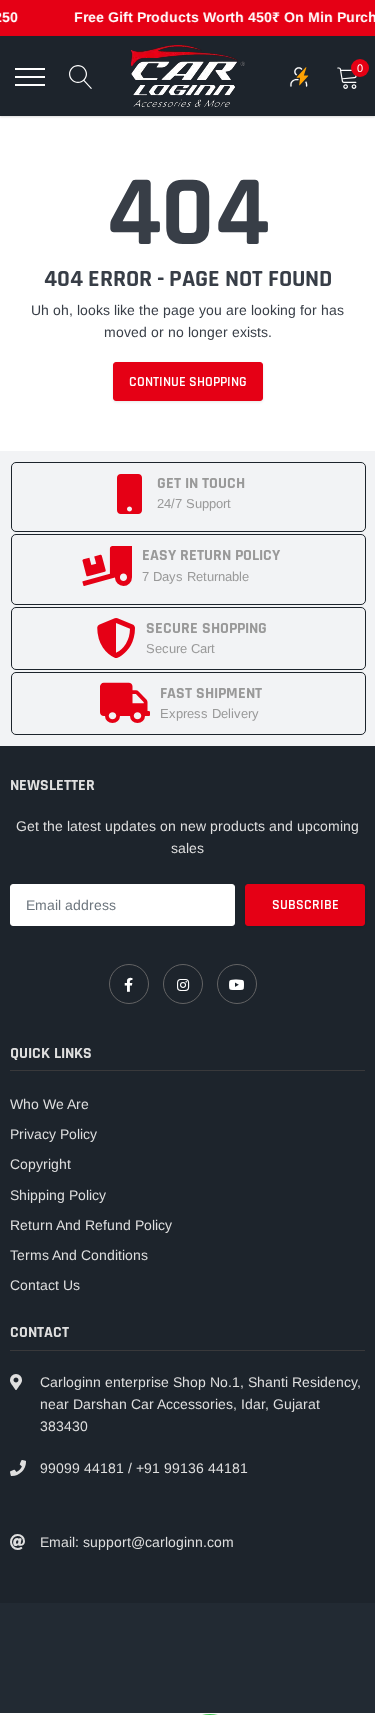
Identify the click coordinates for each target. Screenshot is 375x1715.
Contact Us (45, 1285)
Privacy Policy (53, 1134)
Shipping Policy (58, 1195)
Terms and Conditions (79, 1255)
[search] (81, 77)
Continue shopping (188, 382)
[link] (129, 984)
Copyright (40, 1164)
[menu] (30, 77)
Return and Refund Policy (91, 1225)
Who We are (49, 1104)
